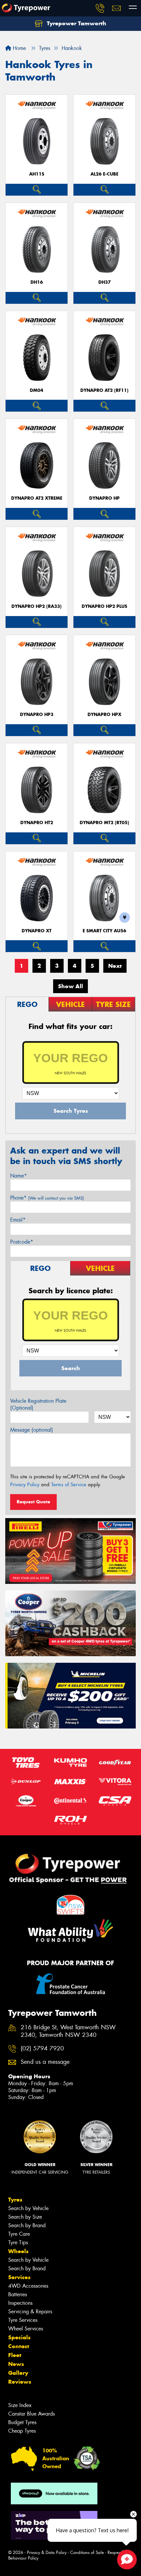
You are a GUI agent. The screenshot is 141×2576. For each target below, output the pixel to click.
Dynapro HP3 (37, 715)
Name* (19, 1176)
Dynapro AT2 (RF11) (104, 390)
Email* (18, 1220)
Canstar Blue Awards (31, 2414)
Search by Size (25, 2217)
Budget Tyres (22, 2422)
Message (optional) (32, 1430)
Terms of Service (69, 1485)
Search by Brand (27, 2225)
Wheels (18, 2251)
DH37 (105, 282)
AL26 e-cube (104, 174)
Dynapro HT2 (37, 823)
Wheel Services (26, 2329)
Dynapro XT (37, 931)
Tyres (15, 2200)
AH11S (37, 174)
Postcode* (22, 1242)
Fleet (15, 2355)
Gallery (18, 2373)
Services (19, 2277)
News (16, 2364)
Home (19, 48)
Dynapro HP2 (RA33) (37, 606)
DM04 (37, 390)
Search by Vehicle (28, 2208)
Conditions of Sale (87, 2552)
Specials (19, 2337)
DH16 (37, 282)
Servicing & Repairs (30, 2312)
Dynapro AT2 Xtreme (37, 498)
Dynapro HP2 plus (104, 606)
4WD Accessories (28, 2286)
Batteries (18, 2294)
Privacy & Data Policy (47, 2552)
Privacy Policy (25, 1485)
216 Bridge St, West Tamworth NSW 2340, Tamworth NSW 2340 (68, 2031)
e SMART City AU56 (104, 931)
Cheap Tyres (22, 2431)
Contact (19, 2346)
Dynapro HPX (104, 715)
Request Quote (33, 1502)
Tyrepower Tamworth (76, 23)
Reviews (20, 2382)
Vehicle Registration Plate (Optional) (38, 1404)
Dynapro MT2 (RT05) (104, 823)
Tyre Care (19, 2234)
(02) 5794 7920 (42, 2049)
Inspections (20, 2303)
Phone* (47, 1198)
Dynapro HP (104, 498)
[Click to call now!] (100, 8)
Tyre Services (23, 2320)
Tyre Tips (18, 2242)
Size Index (20, 2405)
